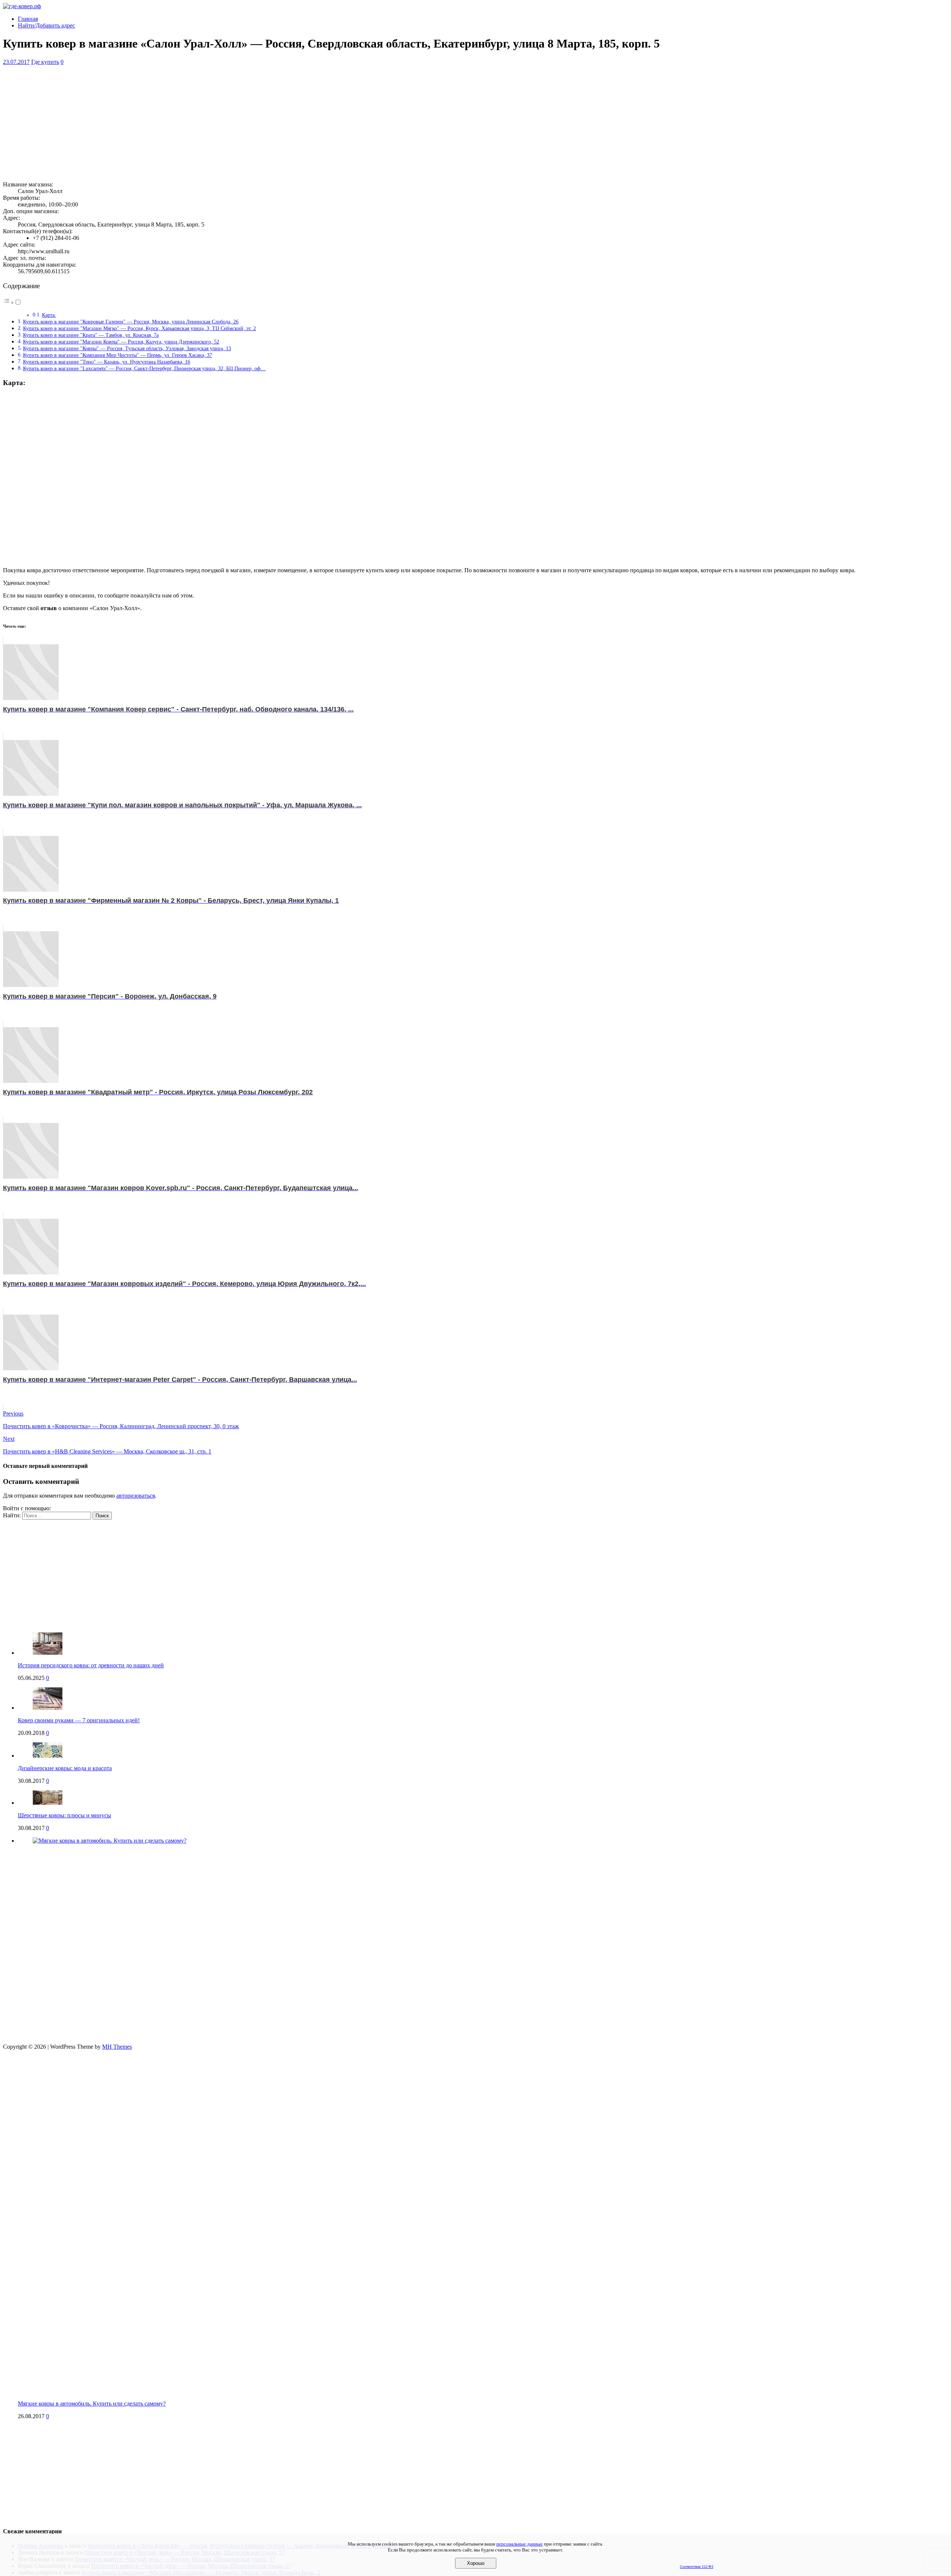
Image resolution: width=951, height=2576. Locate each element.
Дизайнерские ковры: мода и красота (65, 1768)
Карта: (49, 315)
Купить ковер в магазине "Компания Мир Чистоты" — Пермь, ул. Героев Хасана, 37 (118, 355)
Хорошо (476, 2563)
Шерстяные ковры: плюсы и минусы (64, 1815)
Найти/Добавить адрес (46, 25)
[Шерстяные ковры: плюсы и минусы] (48, 1803)
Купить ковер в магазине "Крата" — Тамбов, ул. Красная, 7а (91, 335)
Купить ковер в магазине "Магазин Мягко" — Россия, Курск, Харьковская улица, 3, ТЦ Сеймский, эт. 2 (139, 328)
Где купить (45, 62)
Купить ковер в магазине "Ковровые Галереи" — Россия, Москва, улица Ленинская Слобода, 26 (131, 322)
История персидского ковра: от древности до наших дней (91, 1665)
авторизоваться (136, 1496)
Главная (28, 19)
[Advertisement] (226, 123)
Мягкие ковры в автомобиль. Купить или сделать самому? (92, 2404)
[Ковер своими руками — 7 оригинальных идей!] (48, 1708)
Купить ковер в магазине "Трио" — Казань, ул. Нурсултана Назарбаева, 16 (107, 362)
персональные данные (520, 2544)
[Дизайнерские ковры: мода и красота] (48, 1756)
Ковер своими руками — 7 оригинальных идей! (79, 1720)
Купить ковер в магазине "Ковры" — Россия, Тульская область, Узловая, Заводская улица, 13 (127, 348)
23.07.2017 (16, 62)
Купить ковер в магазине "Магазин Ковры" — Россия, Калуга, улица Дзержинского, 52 (121, 342)
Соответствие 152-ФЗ (697, 2567)
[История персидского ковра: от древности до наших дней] (48, 1653)
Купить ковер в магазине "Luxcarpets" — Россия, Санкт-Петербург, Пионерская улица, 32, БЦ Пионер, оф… (144, 368)
